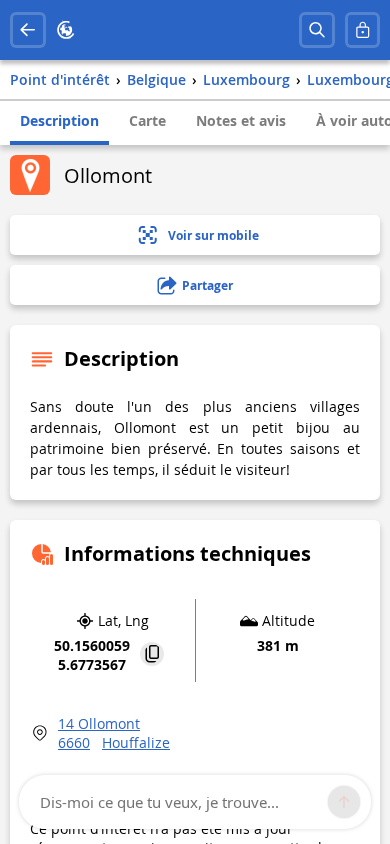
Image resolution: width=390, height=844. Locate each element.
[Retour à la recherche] (28, 30)
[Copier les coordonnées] (152, 655)
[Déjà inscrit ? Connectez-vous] (363, 30)
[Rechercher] (317, 30)
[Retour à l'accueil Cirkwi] (66, 30)
